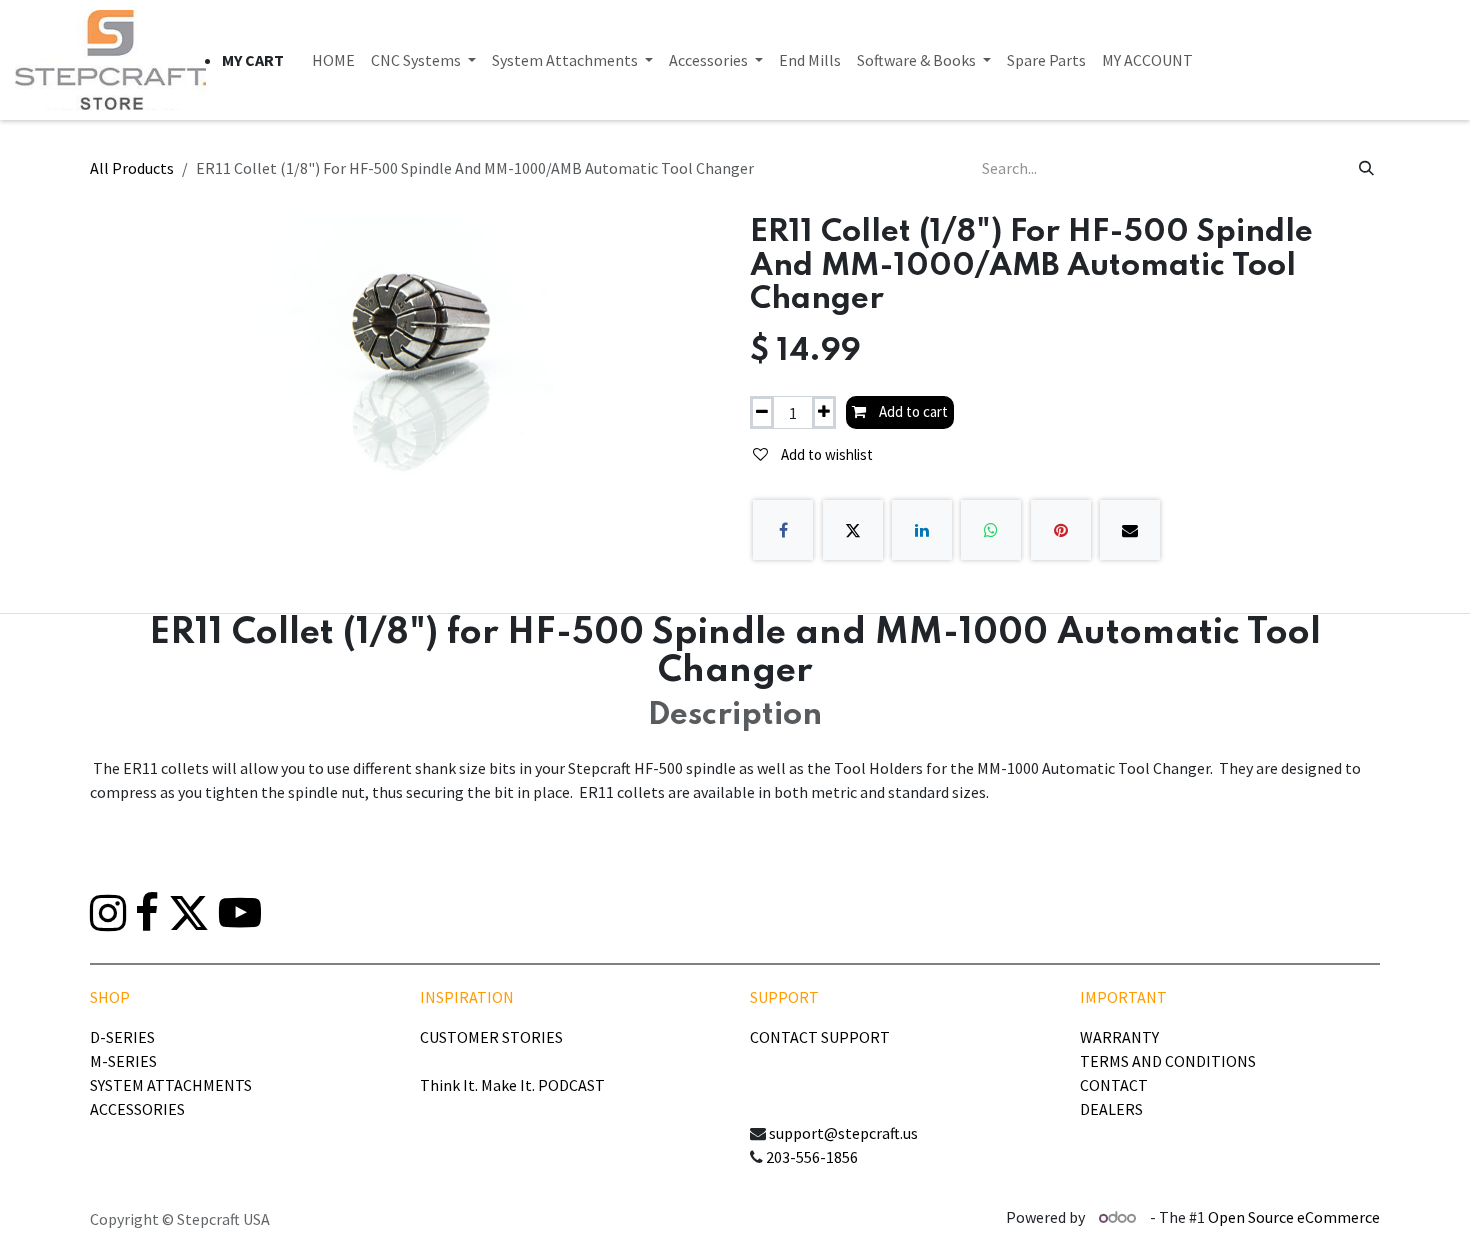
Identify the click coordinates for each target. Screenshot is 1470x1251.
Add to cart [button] (912, 411)
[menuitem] (333, 60)
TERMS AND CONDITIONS (1168, 1061)
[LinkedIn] (922, 530)
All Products (132, 168)
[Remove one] (762, 412)
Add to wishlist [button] (825, 454)
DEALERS (1111, 1109)
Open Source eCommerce (1294, 1217)
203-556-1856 (812, 1157)
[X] (853, 530)
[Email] (1130, 530)
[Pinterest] (1061, 530)
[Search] (1366, 168)
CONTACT (1114, 1085)
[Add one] (824, 412)
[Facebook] (783, 530)
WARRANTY (1119, 1037)
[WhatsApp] (991, 530)
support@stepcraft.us (843, 1133)
